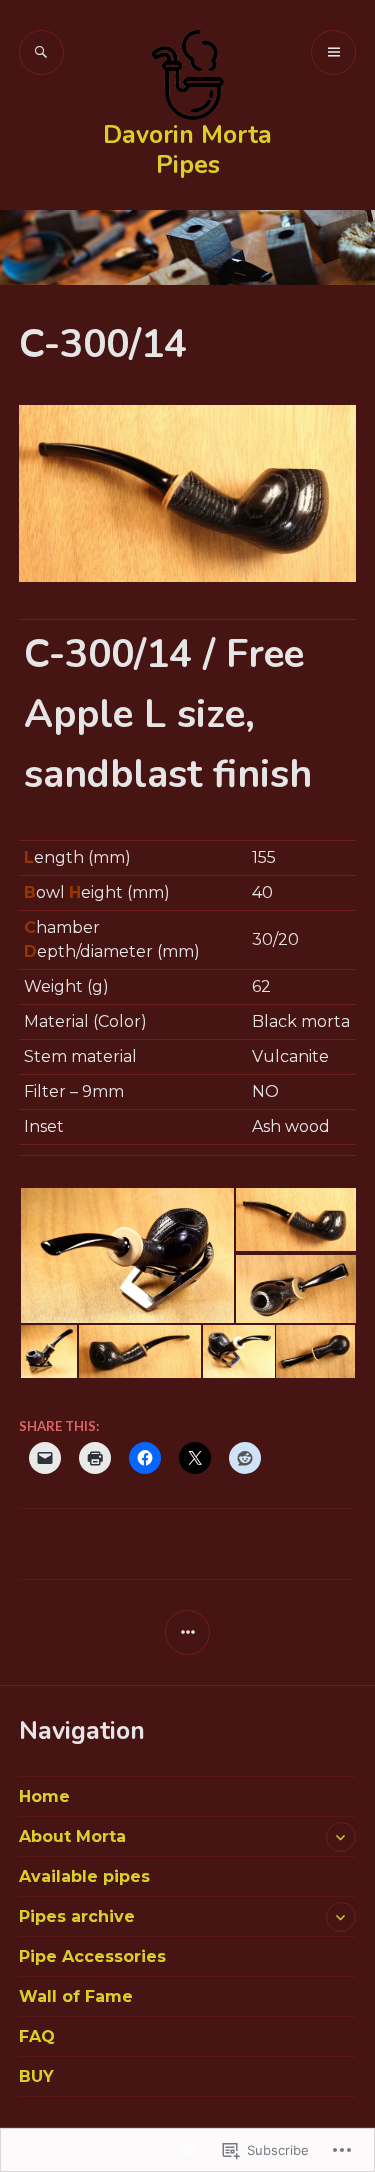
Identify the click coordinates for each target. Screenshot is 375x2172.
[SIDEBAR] (187, 1632)
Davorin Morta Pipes (187, 150)
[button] (126, 1255)
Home (44, 1796)
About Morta (72, 1836)
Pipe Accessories (92, 1956)
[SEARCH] (41, 52)
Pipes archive (77, 1916)
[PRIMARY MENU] (333, 52)
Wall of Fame (76, 1996)
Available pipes (84, 1876)
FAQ (37, 2036)
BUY (36, 2076)
